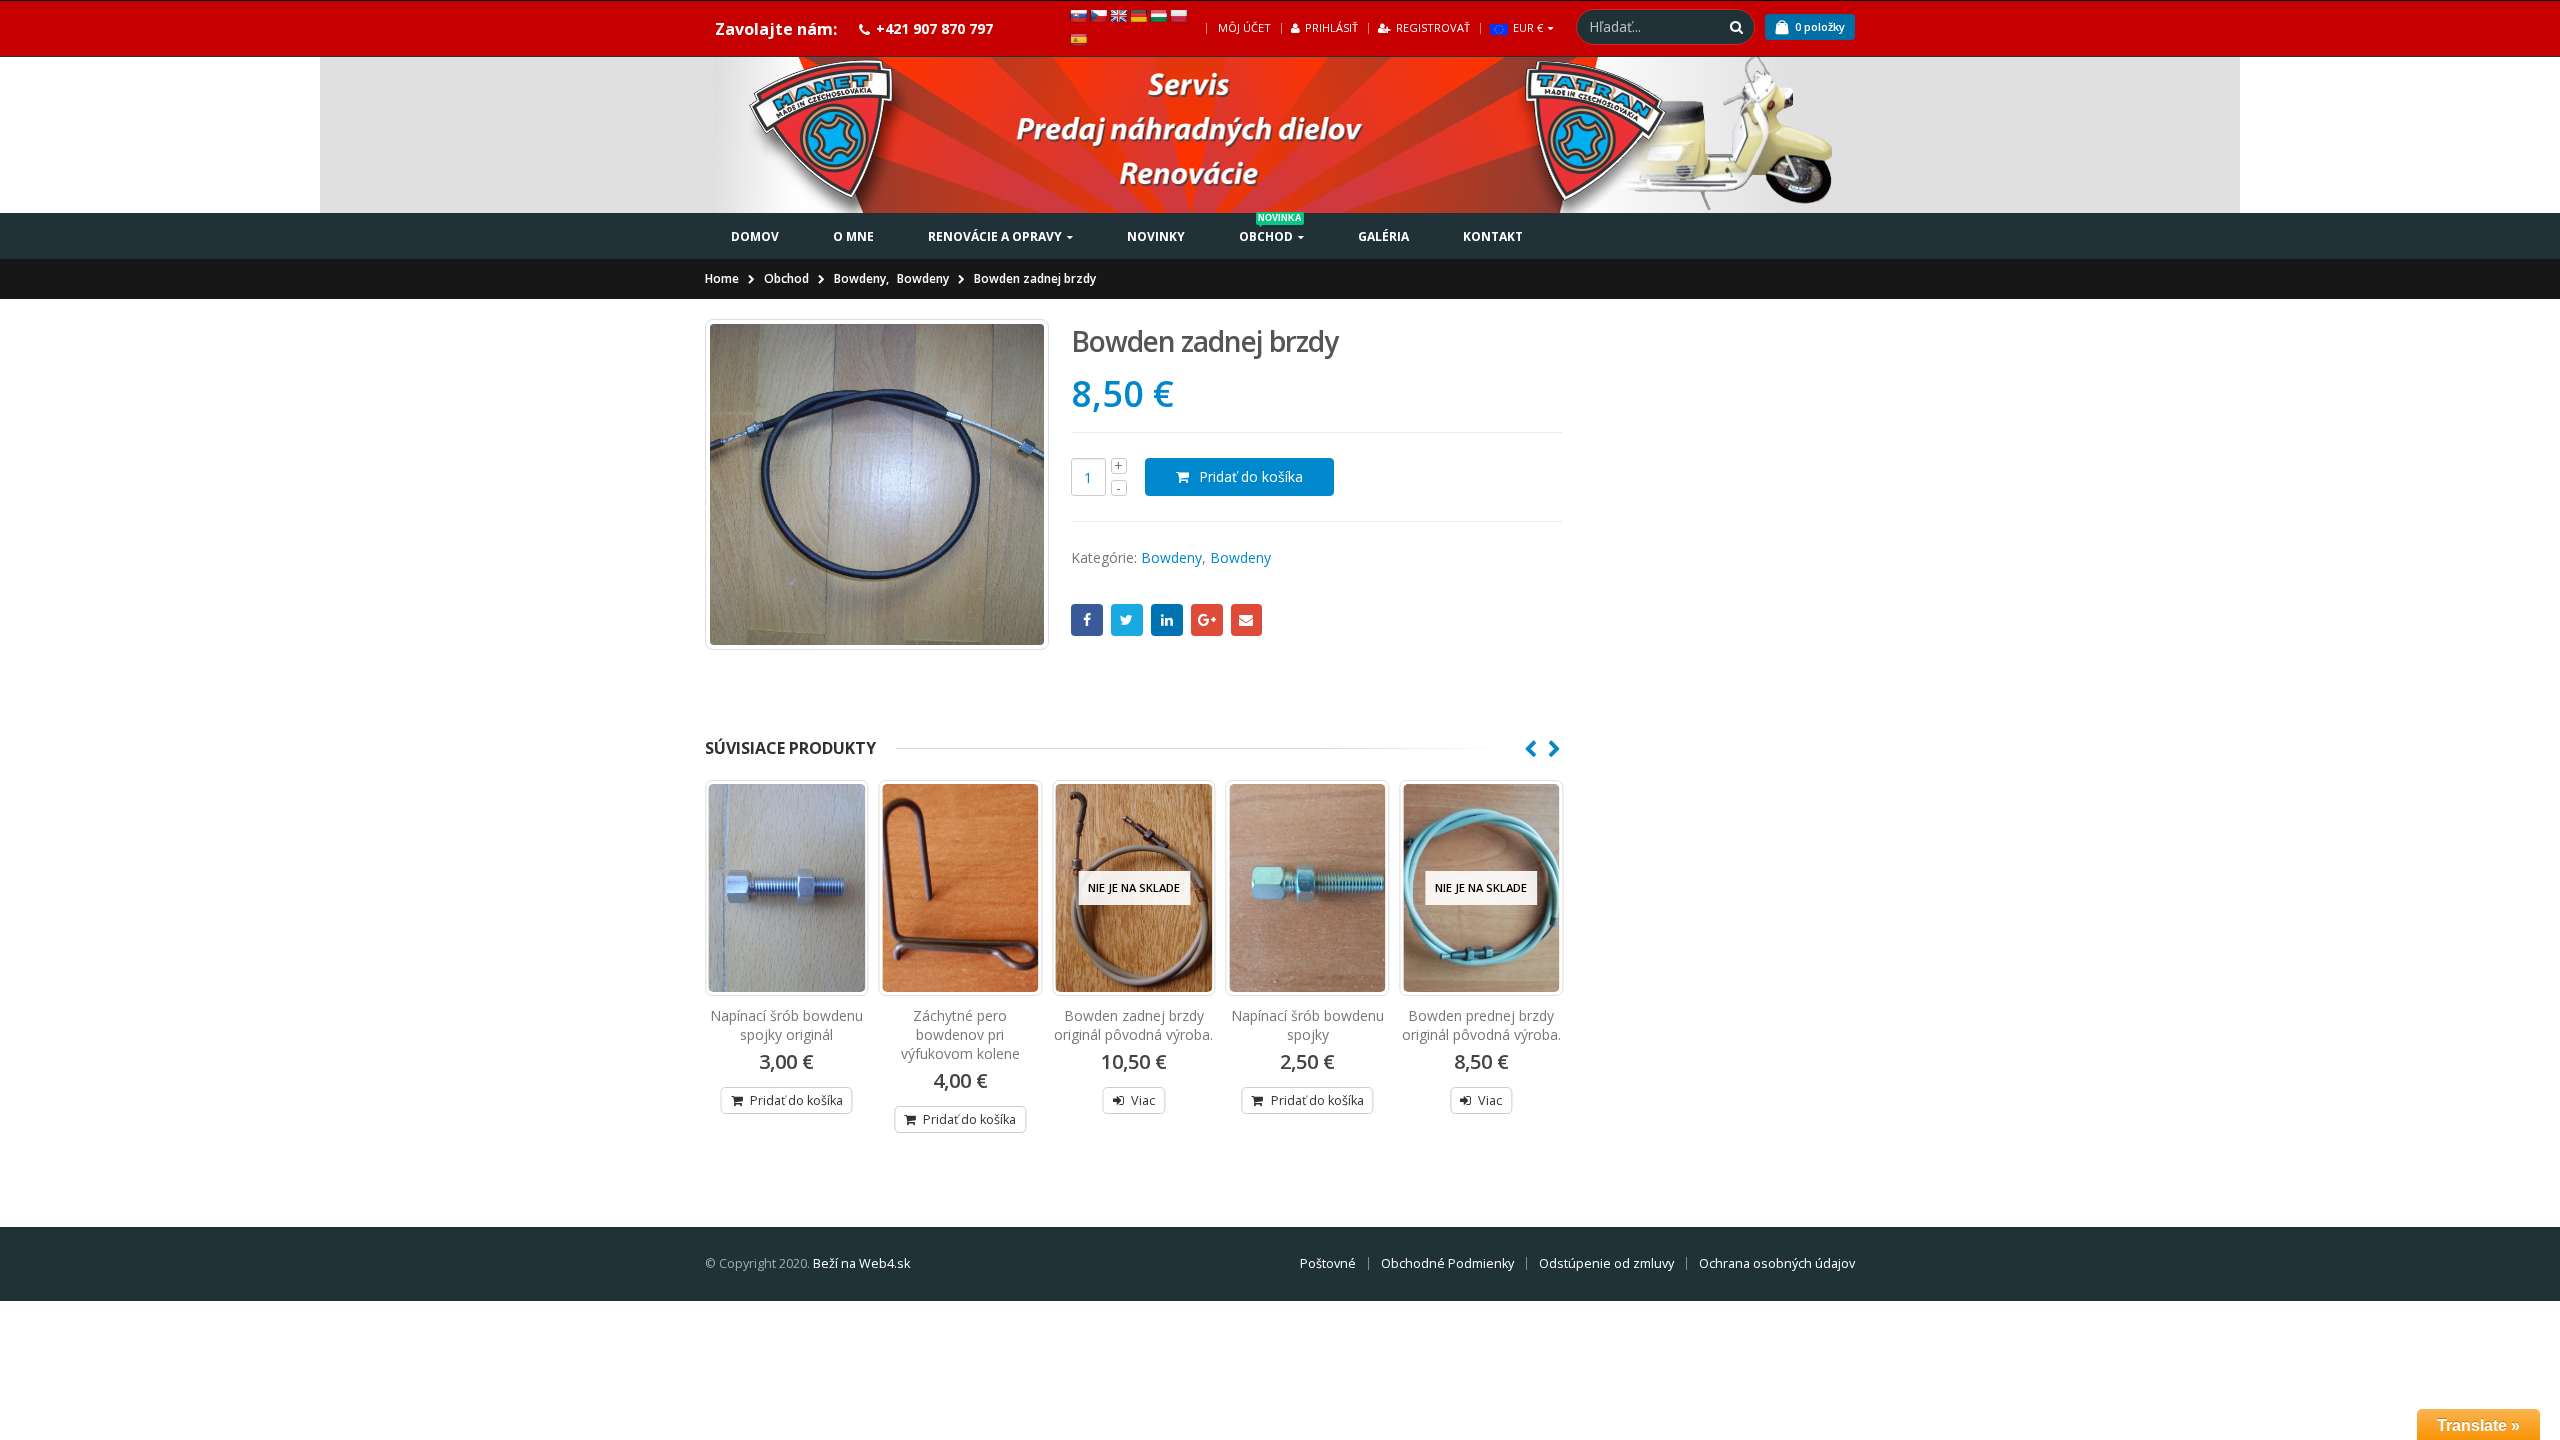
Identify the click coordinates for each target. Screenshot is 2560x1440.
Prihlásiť (1331, 27)
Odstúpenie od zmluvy (1606, 1263)
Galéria (1383, 236)
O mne (853, 236)
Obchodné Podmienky (1447, 1263)
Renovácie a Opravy (995, 236)
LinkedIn (1167, 620)
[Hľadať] (1736, 27)
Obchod (1270, 229)
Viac (1143, 1100)
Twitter (1127, 620)
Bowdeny (1171, 557)
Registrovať (1433, 27)
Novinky (1156, 236)
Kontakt (1493, 236)
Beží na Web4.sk (861, 1263)
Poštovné (1328, 1263)
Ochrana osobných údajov (1777, 1263)
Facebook (1087, 620)
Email (1247, 620)
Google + (1207, 620)
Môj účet (1244, 27)
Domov (755, 236)
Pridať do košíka (1251, 476)
